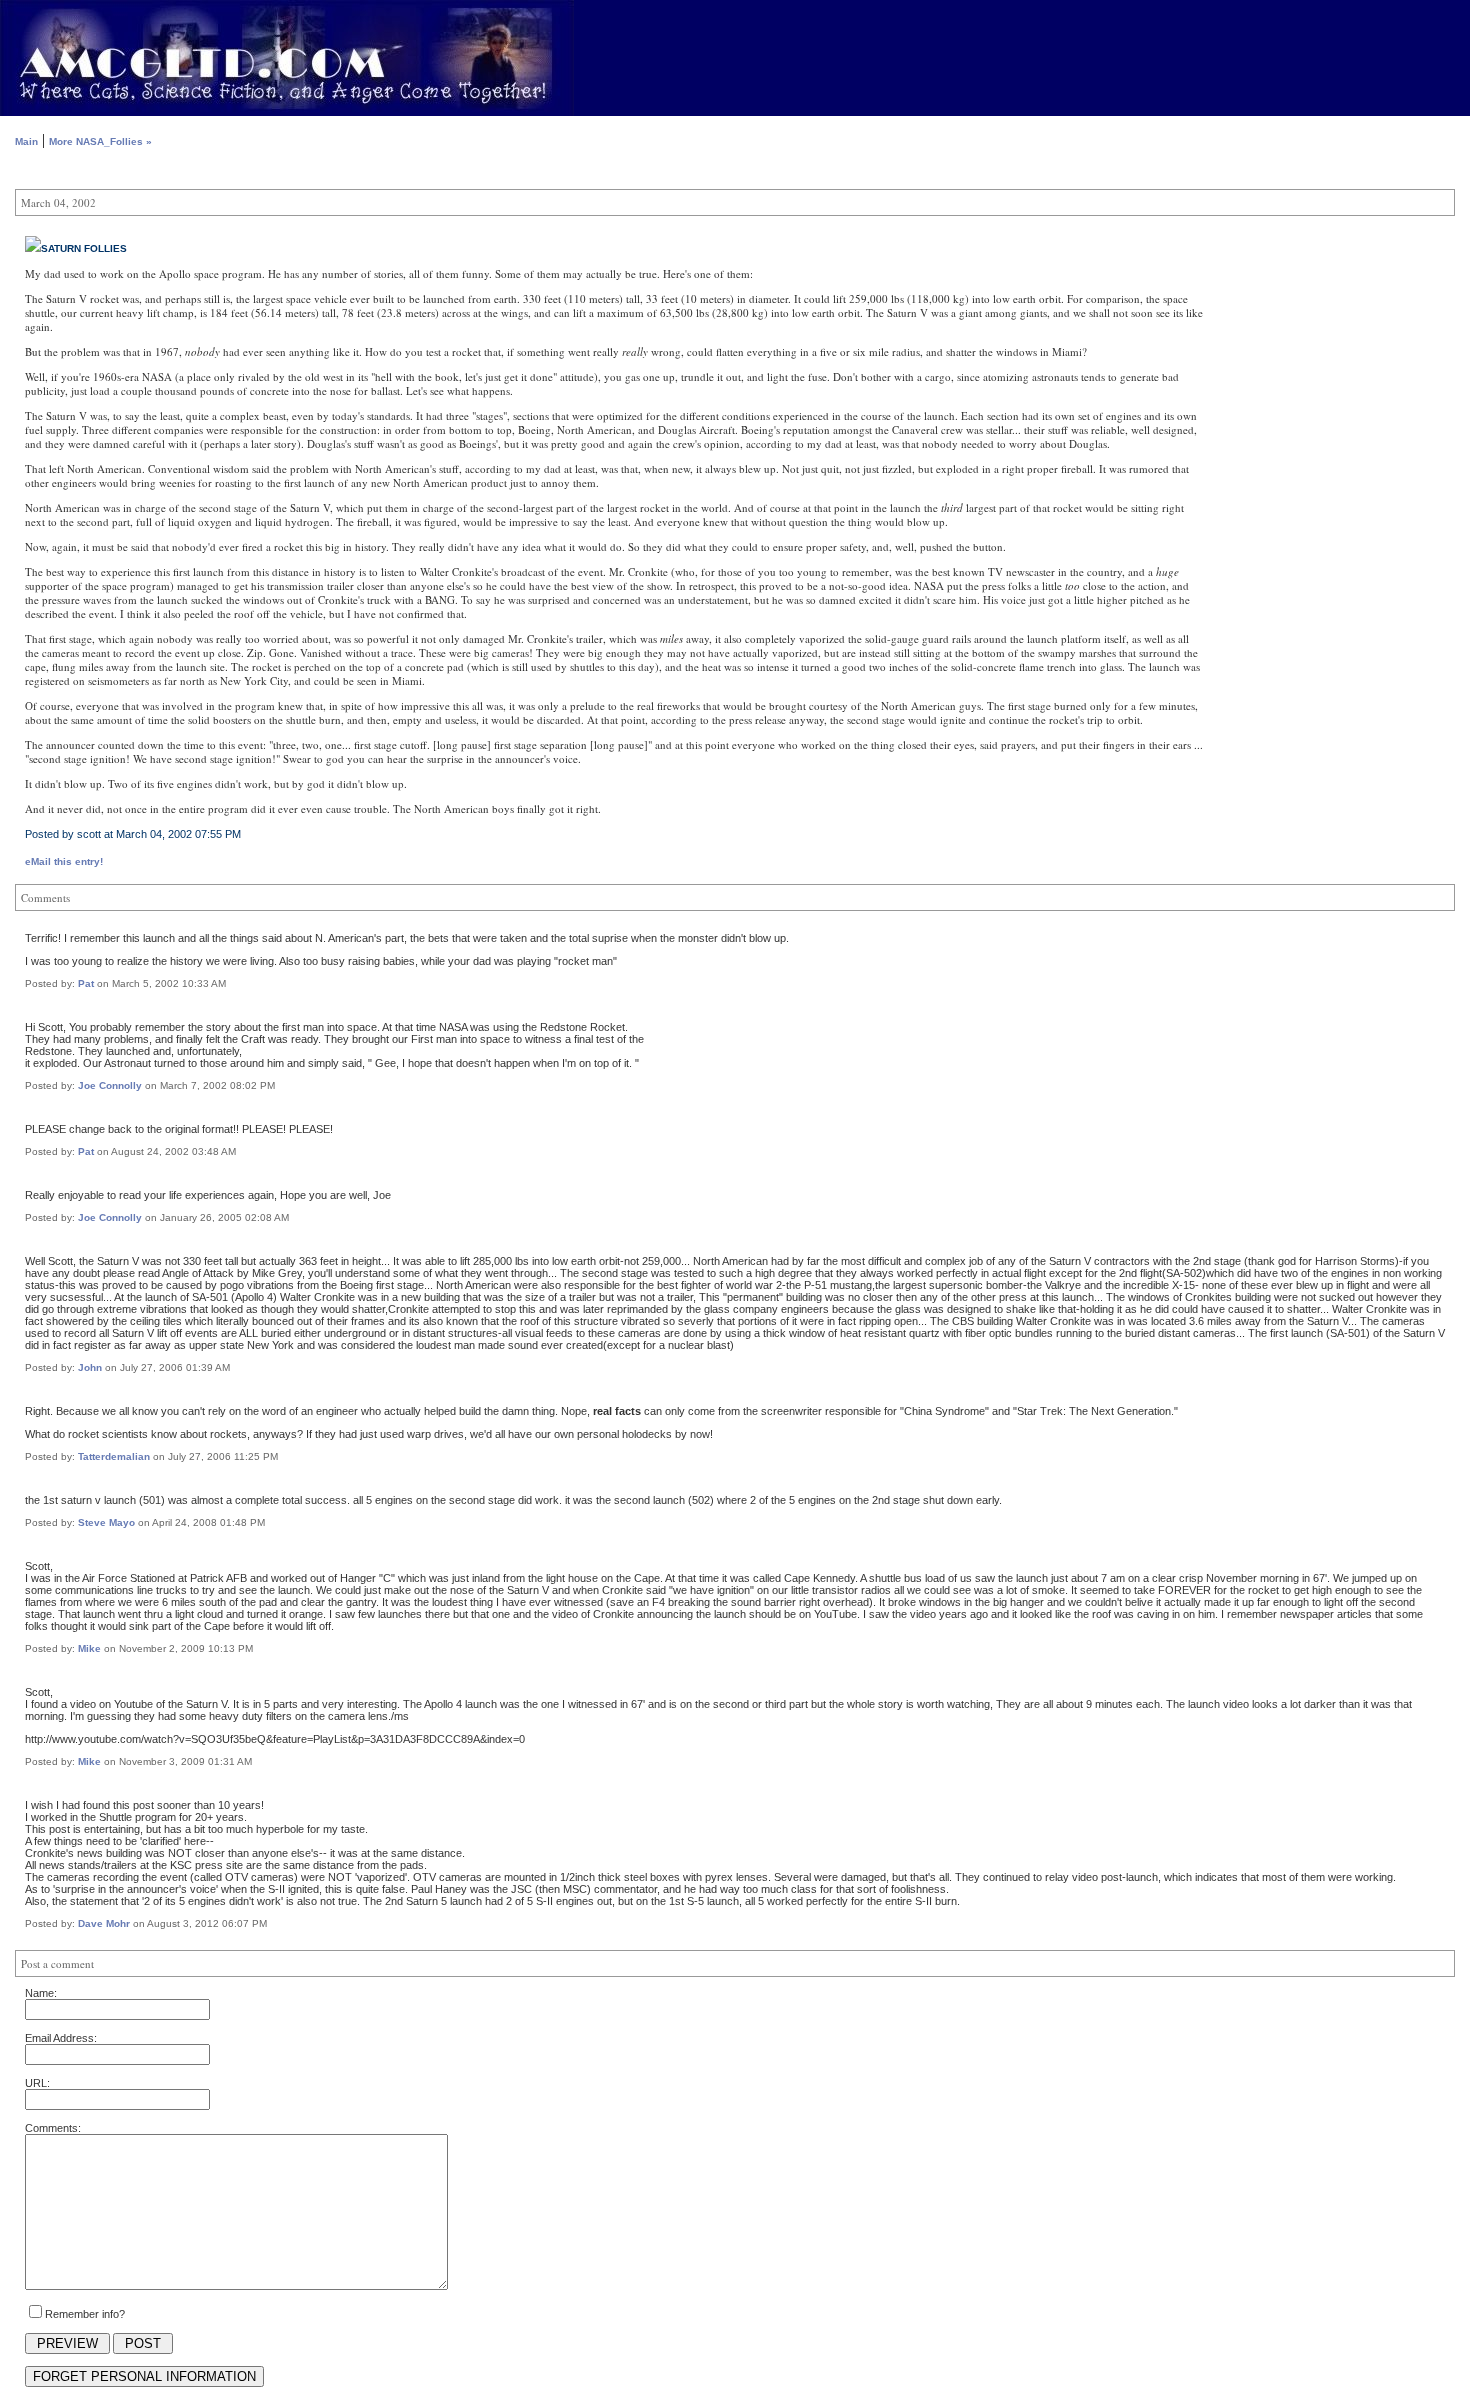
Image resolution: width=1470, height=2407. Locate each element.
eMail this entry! (64, 861)
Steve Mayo (106, 1522)
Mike (89, 1648)
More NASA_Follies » (100, 141)
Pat (86, 983)
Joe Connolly (110, 1085)
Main (26, 141)
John (90, 1367)
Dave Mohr (104, 1923)
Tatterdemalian (114, 1456)
